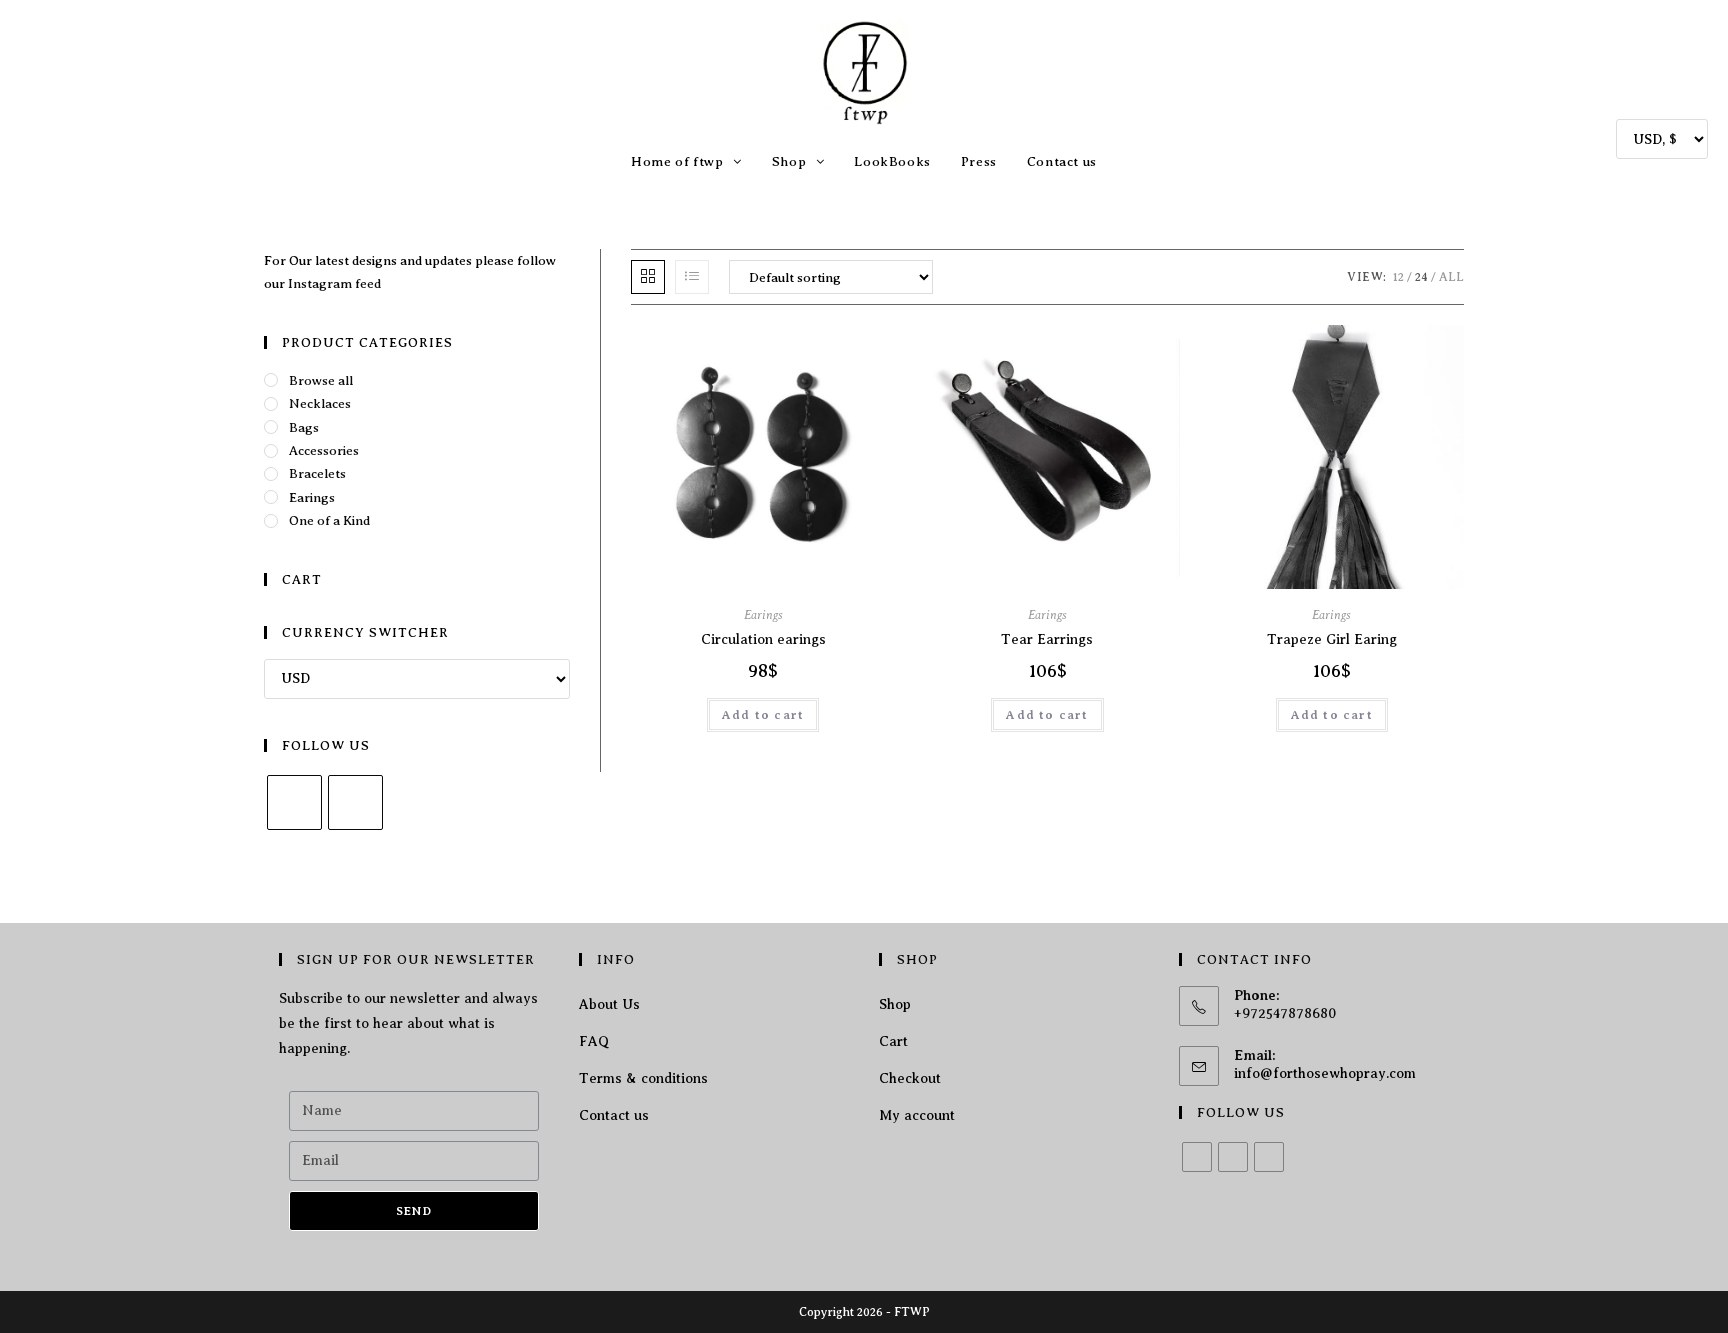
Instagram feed (334, 283)
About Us (609, 1004)
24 (1421, 277)
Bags (304, 427)
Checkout (910, 1078)
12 (1398, 277)
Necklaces (320, 403)
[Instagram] (355, 802)
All (1451, 277)
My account (917, 1115)
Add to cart (763, 715)
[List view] (692, 277)
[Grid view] (648, 277)
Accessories (324, 450)
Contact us (614, 1115)
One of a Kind (329, 520)
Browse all (321, 380)
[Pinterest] (1269, 1157)
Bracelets (317, 473)
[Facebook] (294, 802)
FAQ (594, 1041)
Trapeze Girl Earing (1332, 639)
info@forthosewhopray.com (1325, 1073)
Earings (763, 615)
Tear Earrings (1047, 639)
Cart (893, 1041)
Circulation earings (763, 639)
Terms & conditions (643, 1078)
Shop (895, 1004)
